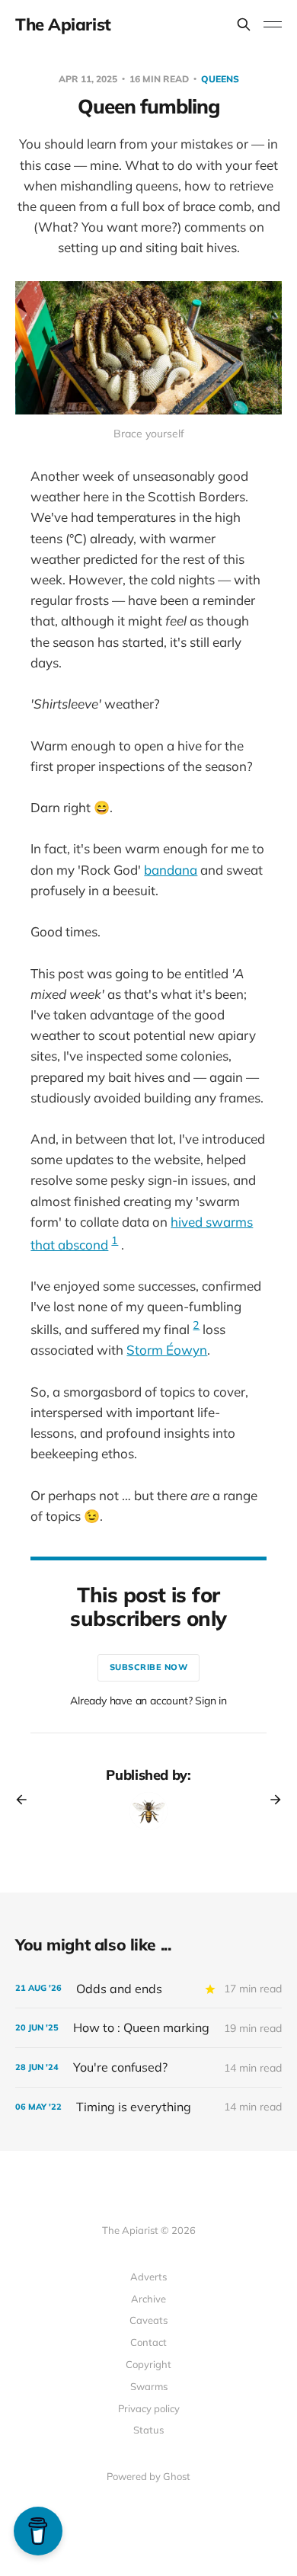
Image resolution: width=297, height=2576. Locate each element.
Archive (148, 2299)
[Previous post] (27, 1800)
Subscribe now (149, 1667)
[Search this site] (244, 24)
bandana (171, 870)
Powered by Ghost (148, 2476)
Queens (220, 79)
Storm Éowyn (167, 1350)
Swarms (149, 2386)
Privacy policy (149, 2408)
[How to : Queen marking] (148, 2028)
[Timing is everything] (148, 2107)
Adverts (148, 2277)
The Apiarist (63, 24)
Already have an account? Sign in (148, 1701)
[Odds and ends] (148, 1989)
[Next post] (270, 1800)
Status (148, 2430)
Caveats (148, 2320)
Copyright (148, 2364)
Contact (148, 2342)
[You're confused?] (148, 2067)
